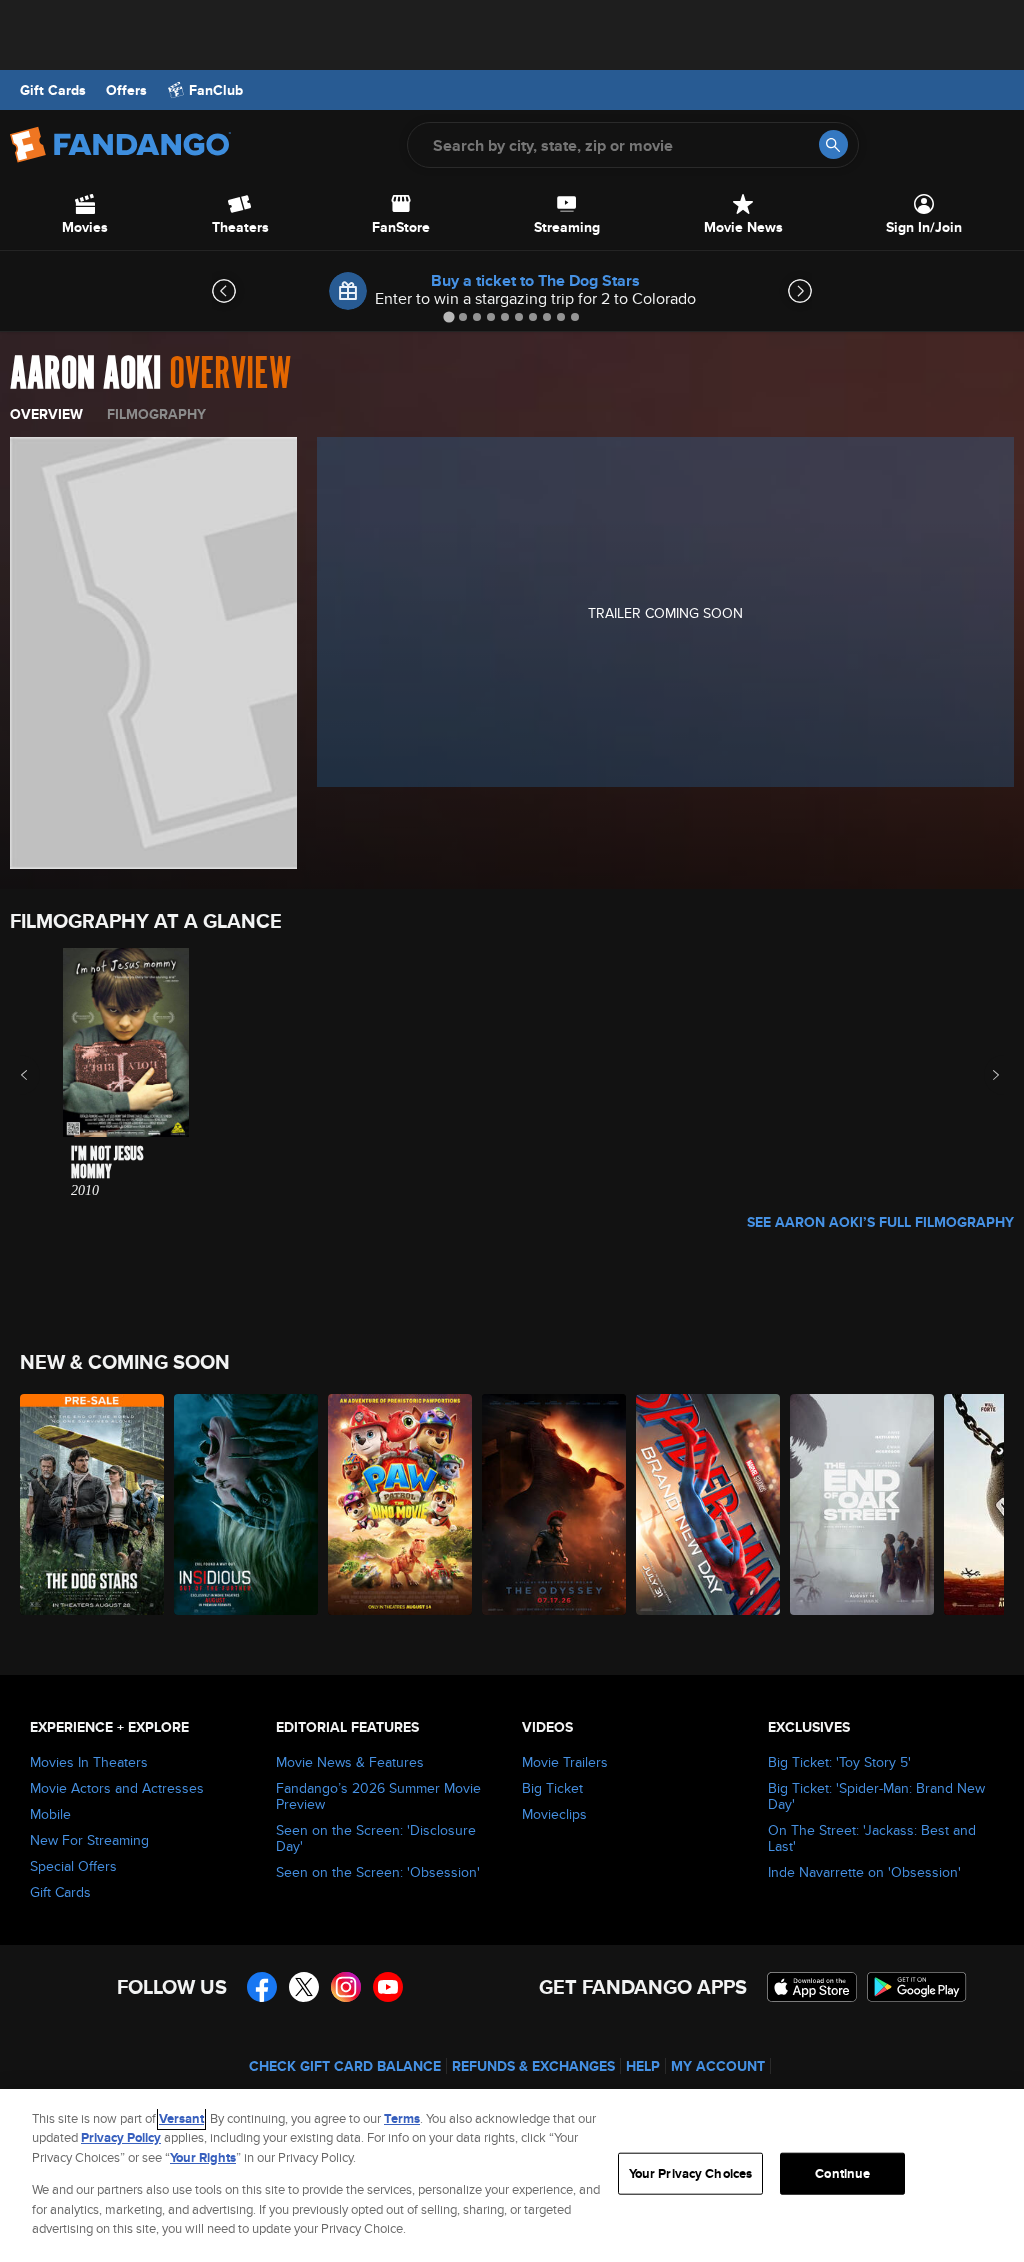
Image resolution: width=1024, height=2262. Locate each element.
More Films (982, 1075)
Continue (842, 2173)
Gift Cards (53, 90)
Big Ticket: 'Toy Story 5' (839, 1762)
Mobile (50, 1814)
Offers (126, 90)
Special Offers (73, 1866)
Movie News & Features (350, 1762)
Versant (181, 2118)
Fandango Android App (917, 1987)
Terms (402, 2118)
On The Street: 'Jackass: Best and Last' (872, 1838)
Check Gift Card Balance (345, 2066)
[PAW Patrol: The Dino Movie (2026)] (400, 1504)
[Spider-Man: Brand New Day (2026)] (708, 1504)
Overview (46, 414)
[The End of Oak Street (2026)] (862, 1504)
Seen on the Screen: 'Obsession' (378, 1872)
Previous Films (41, 1075)
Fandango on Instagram (346, 1987)
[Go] (833, 144)
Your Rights (203, 2157)
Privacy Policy (121, 2137)
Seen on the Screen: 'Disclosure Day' (376, 1838)
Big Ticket (552, 1788)
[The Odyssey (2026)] (554, 1504)
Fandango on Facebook (262, 1987)
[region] (512, 2175)
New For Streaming (89, 1840)
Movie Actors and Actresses (117, 1788)
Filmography (156, 414)
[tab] (448, 316)
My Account (718, 2066)
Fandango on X (304, 1987)
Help (643, 2066)
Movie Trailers (565, 1762)
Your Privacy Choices (691, 2173)
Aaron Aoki (85, 374)
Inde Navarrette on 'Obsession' (864, 1872)
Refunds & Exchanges (533, 2066)
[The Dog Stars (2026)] (92, 1504)
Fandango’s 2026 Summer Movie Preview (378, 1796)
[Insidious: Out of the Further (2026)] (246, 1504)
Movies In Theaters (89, 1762)
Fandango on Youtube (388, 1987)
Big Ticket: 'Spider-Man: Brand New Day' (876, 1796)
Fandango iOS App (812, 1987)
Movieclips (554, 1814)
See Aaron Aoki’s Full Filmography (880, 1222)
